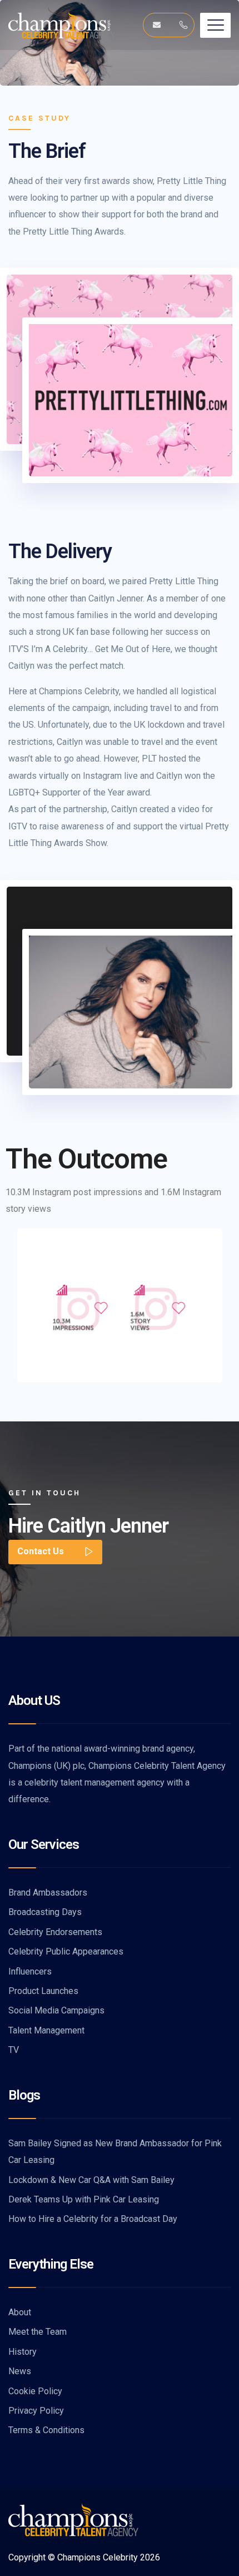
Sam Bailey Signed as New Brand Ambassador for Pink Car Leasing (115, 2152)
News (20, 2371)
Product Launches (43, 1991)
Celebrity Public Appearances (66, 1951)
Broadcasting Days (45, 1912)
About (20, 2312)
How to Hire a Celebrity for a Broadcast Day (93, 2219)
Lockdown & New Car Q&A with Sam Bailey (91, 2180)
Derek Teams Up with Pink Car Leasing (84, 2199)
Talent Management (46, 2030)
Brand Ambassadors (48, 1893)
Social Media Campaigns (56, 2010)
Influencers (30, 1971)
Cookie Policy (35, 2391)
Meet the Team (38, 2332)
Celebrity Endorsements (55, 1932)
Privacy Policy (36, 2411)
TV (14, 2050)
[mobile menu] (215, 25)
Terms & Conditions (46, 2430)
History (23, 2352)
